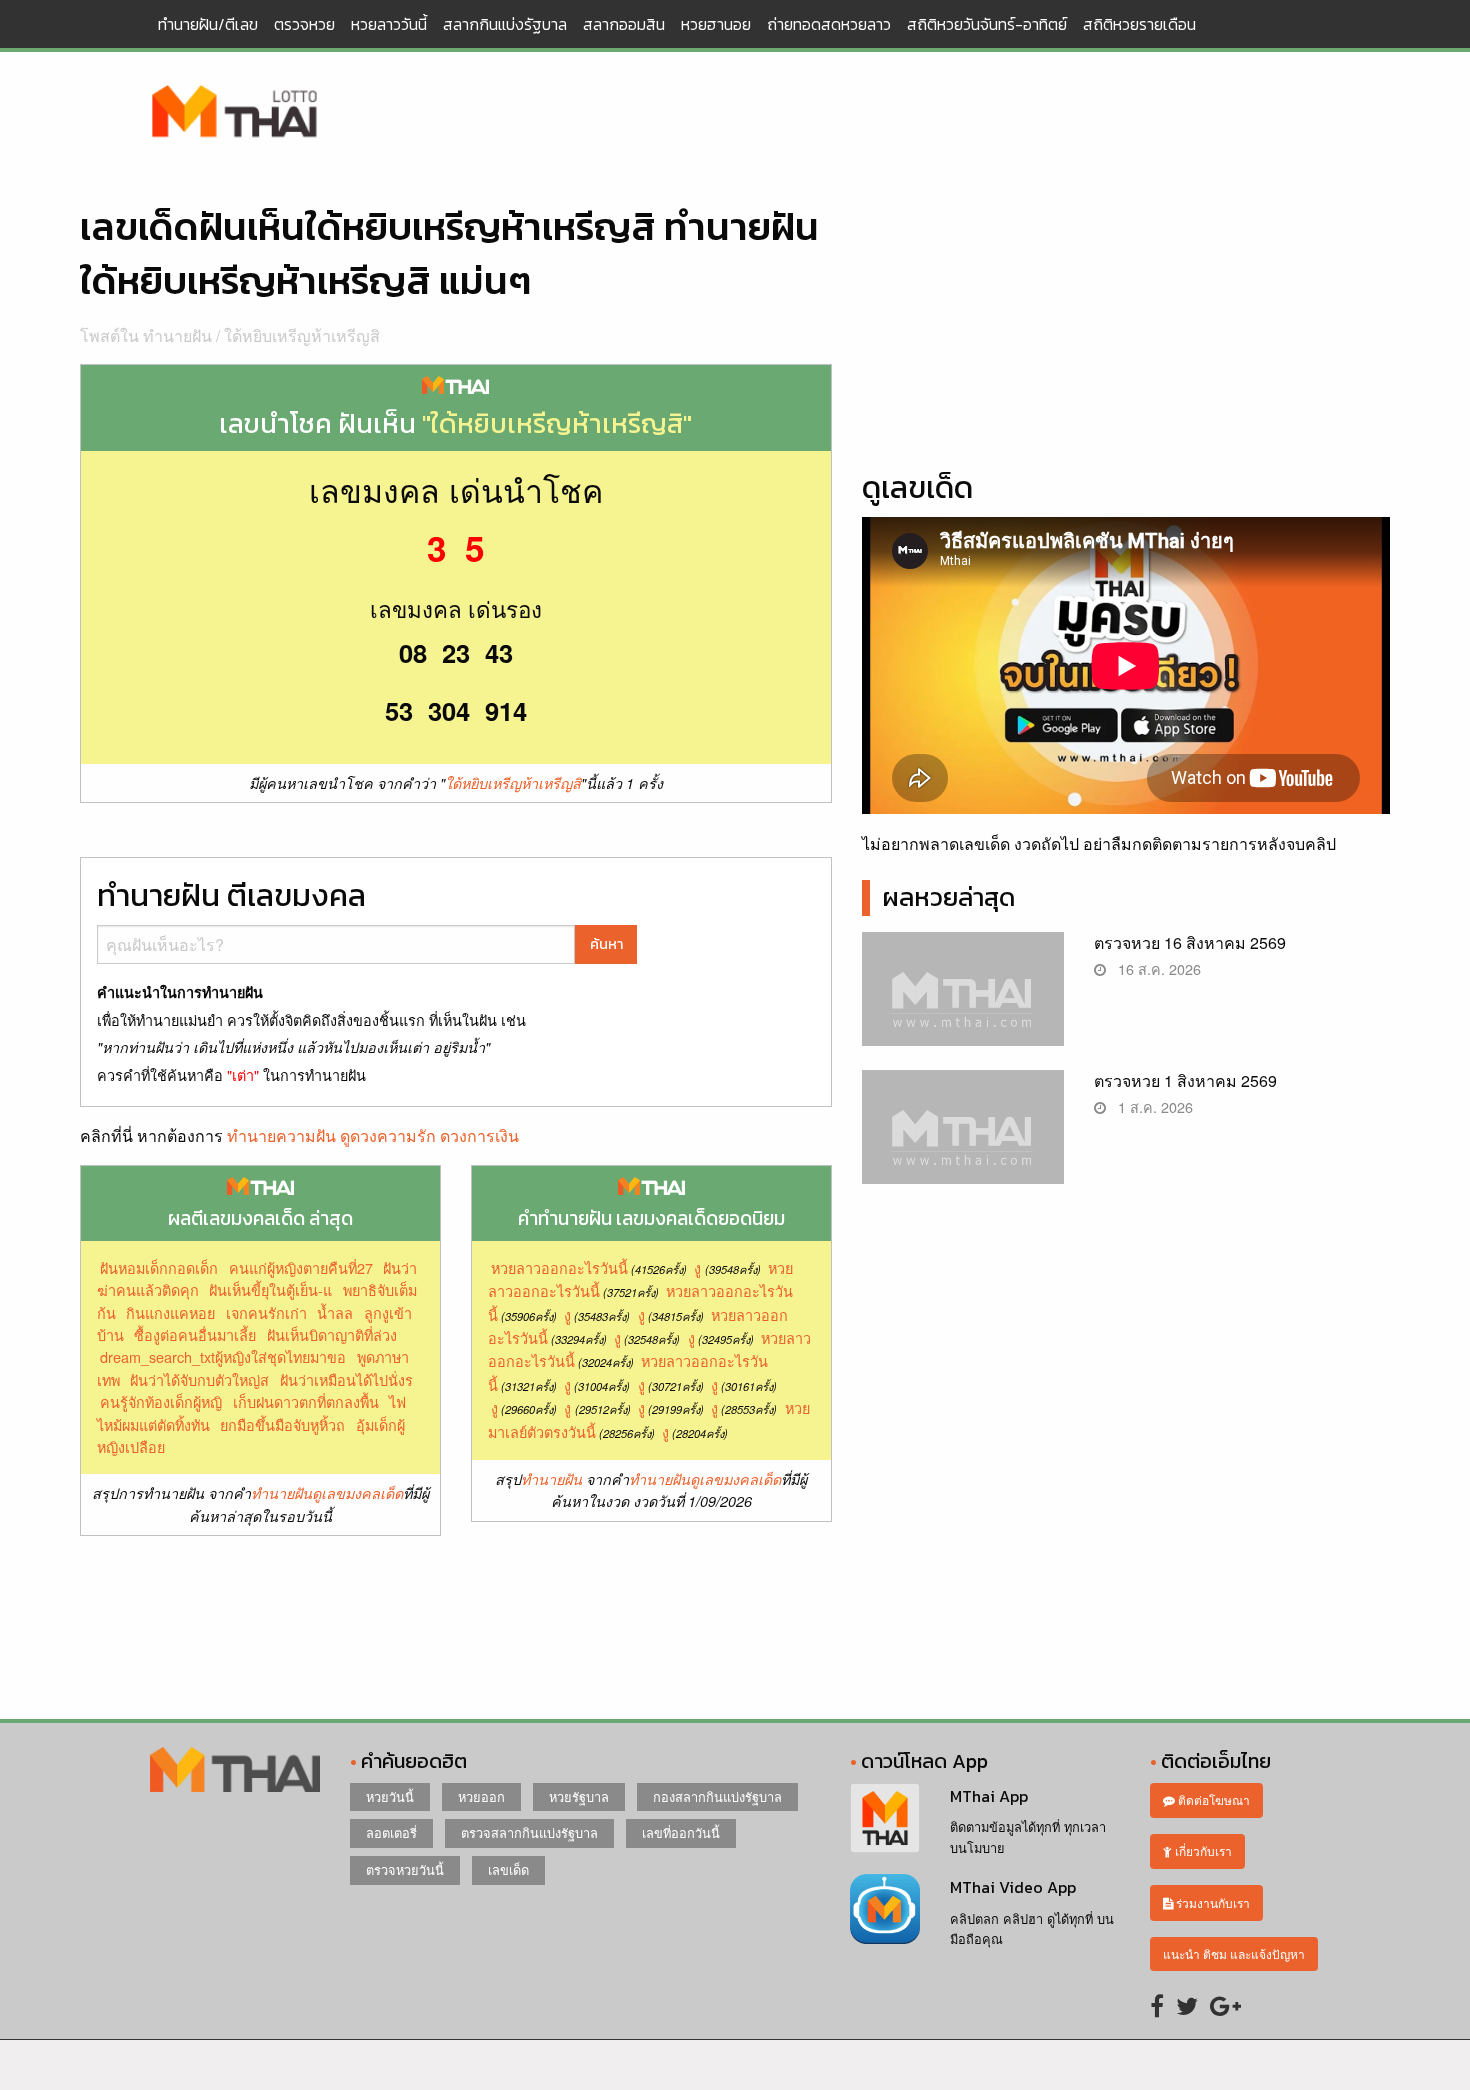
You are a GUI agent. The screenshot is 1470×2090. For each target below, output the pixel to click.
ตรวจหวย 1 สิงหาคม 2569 (1185, 1080)
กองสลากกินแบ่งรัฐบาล (717, 1796)
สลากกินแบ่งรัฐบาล (505, 24)
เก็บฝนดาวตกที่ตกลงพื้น (306, 1401)
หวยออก (481, 1796)
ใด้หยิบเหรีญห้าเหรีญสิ (302, 335)
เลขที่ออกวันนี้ (681, 1832)
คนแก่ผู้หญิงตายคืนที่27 (301, 1267)
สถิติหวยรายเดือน (1139, 24)
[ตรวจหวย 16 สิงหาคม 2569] (963, 1005)
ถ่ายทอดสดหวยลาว (829, 24)
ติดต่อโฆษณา (1212, 1799)
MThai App (989, 1796)
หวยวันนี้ (390, 1796)
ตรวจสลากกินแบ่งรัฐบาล (529, 1832)
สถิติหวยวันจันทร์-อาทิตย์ (987, 24)
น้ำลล (335, 1312)
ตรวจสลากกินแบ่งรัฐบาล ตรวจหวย (235, 113)
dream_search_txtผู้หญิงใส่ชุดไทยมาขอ (223, 1356)
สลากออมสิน (624, 24)
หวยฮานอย (716, 24)
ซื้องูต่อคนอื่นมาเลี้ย (195, 1334)
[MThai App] (885, 1815)
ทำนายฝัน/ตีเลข (208, 24)
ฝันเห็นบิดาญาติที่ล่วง (332, 1334)
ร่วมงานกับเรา (1211, 1902)
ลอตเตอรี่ (391, 1832)
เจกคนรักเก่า (266, 1312)
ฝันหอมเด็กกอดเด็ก (159, 1267)
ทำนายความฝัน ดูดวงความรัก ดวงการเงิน (373, 1135)
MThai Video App (1013, 1887)
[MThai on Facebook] (1157, 2004)
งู (697, 1267)
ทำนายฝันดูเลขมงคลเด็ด (327, 1493)
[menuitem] (208, 24)
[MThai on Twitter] (1187, 2004)
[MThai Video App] (885, 1906)
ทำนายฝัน (551, 1479)
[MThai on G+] (1225, 2004)
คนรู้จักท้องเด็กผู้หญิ (161, 1401)
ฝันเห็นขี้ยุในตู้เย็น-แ (270, 1289)
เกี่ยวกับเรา (1202, 1850)
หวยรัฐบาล (579, 1796)
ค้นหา (606, 944)
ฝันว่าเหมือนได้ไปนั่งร (346, 1379)
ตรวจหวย (304, 24)
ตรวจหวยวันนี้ (405, 1869)
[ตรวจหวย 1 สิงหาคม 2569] (963, 1143)
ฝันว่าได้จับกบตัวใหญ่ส (199, 1379)
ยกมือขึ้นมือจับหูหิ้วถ (282, 1424)
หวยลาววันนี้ (389, 24)
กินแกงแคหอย (170, 1312)
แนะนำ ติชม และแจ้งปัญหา (1234, 1953)
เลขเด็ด (508, 1869)
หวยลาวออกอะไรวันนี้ (559, 1267)
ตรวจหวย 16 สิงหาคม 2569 (1190, 942)
